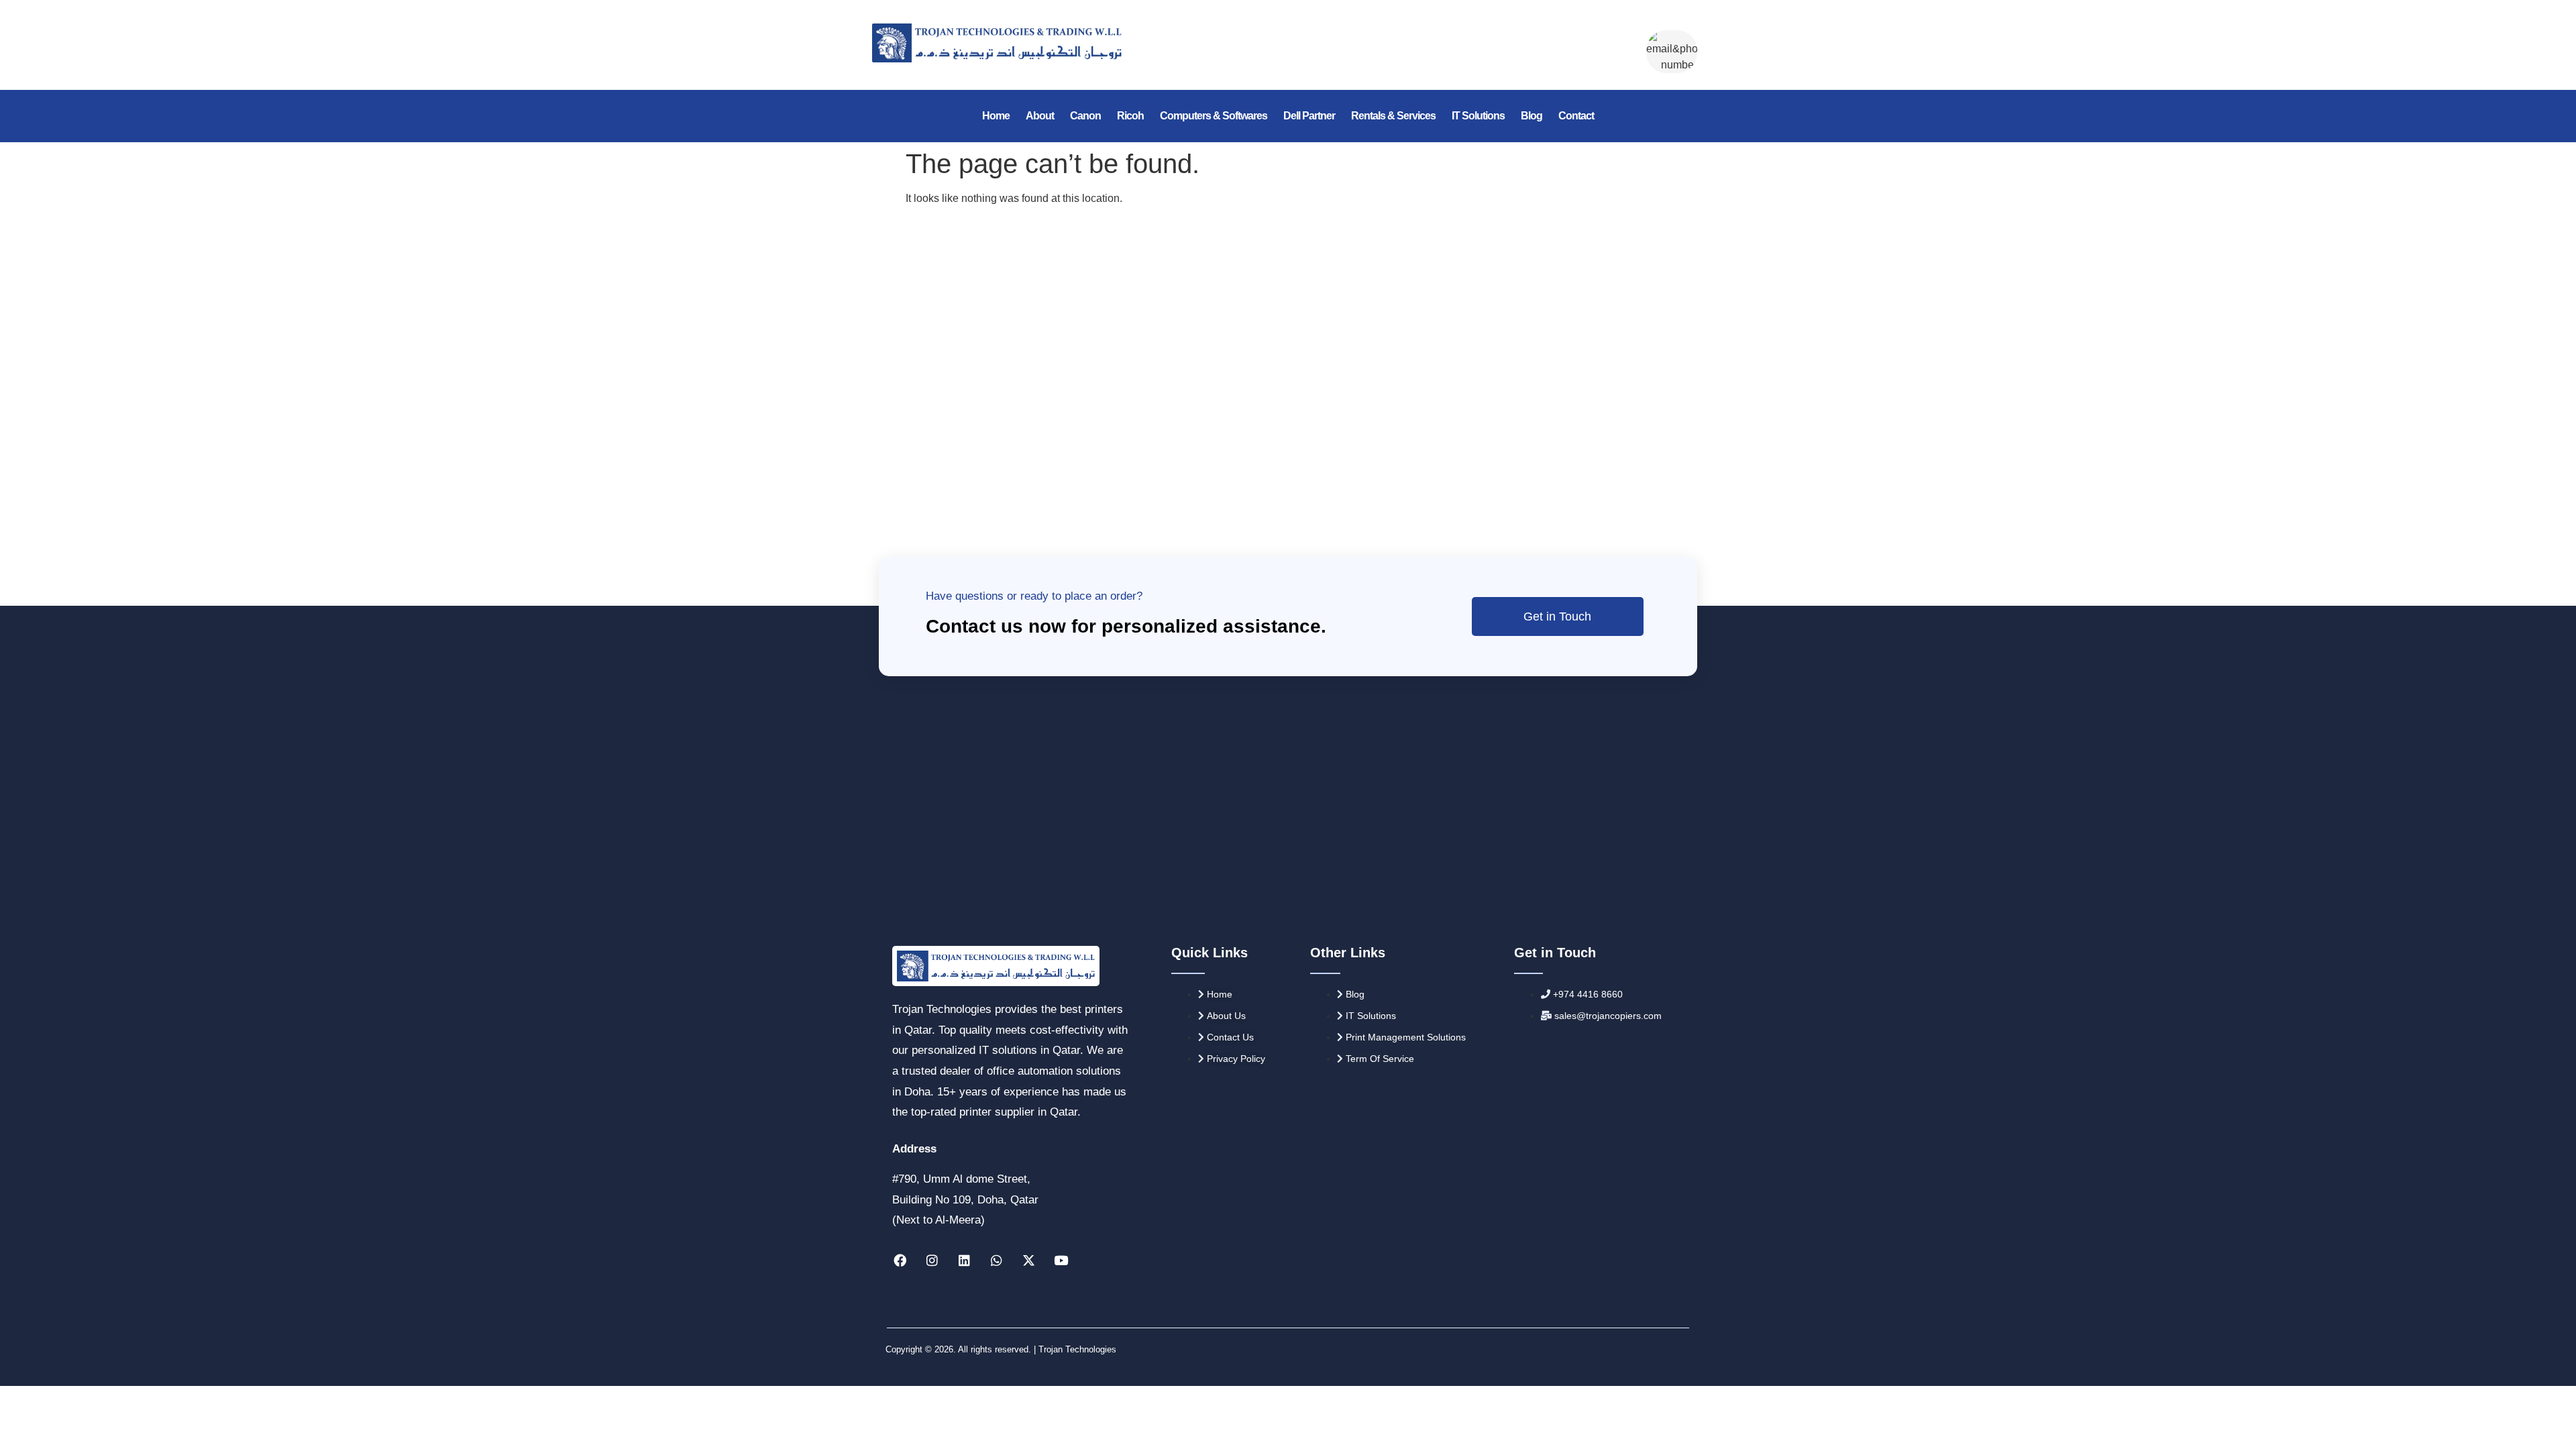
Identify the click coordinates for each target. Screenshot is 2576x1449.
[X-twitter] (1028, 1260)
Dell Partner (1309, 116)
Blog (1532, 116)
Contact (1576, 116)
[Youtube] (1061, 1260)
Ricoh (1130, 116)
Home (996, 116)
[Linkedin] (964, 1260)
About (1040, 116)
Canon (1085, 116)
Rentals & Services (1393, 116)
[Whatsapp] (996, 1260)
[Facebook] (900, 1260)
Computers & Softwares (1214, 116)
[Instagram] (932, 1260)
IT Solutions (1478, 116)
